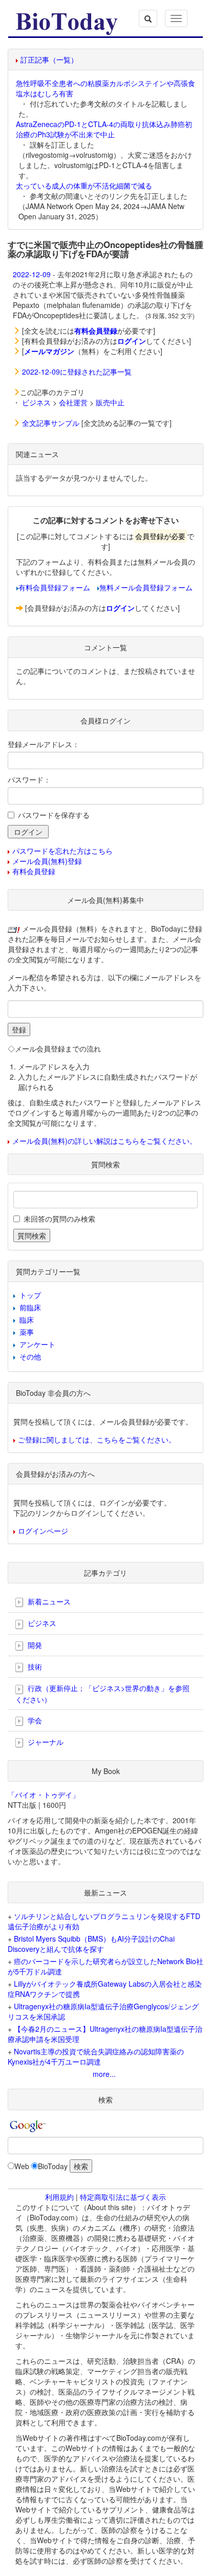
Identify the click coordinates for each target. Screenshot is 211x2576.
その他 (30, 1356)
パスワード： (29, 779)
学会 (34, 1720)
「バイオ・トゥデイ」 (44, 1795)
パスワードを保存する (54, 815)
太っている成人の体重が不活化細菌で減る (84, 186)
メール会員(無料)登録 (47, 861)
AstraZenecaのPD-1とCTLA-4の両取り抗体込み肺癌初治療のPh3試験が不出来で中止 (104, 129)
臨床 (27, 1320)
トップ (30, 1295)
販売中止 (110, 402)
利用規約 (59, 2197)
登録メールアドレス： (44, 744)
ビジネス (36, 402)
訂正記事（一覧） (49, 59)
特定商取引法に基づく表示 (123, 2197)
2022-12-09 (32, 274)
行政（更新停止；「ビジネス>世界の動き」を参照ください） (102, 1693)
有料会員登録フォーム (54, 587)
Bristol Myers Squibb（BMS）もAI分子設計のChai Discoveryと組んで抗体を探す (91, 1944)
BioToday (53, 2166)
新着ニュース (48, 1601)
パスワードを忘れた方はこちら (62, 851)
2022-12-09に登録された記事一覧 (77, 372)
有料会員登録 (34, 871)
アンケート (37, 1344)
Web (22, 2166)
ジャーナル (45, 1742)
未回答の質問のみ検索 (59, 1219)
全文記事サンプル (51, 423)
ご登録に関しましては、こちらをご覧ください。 (97, 1439)
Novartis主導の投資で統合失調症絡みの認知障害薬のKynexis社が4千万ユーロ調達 (96, 2056)
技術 (34, 1666)
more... (104, 2074)
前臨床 (30, 1307)
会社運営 (73, 402)
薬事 (27, 1332)
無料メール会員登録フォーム (146, 587)
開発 (34, 1645)
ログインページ (43, 1531)
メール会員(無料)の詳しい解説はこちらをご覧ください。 (104, 1141)
